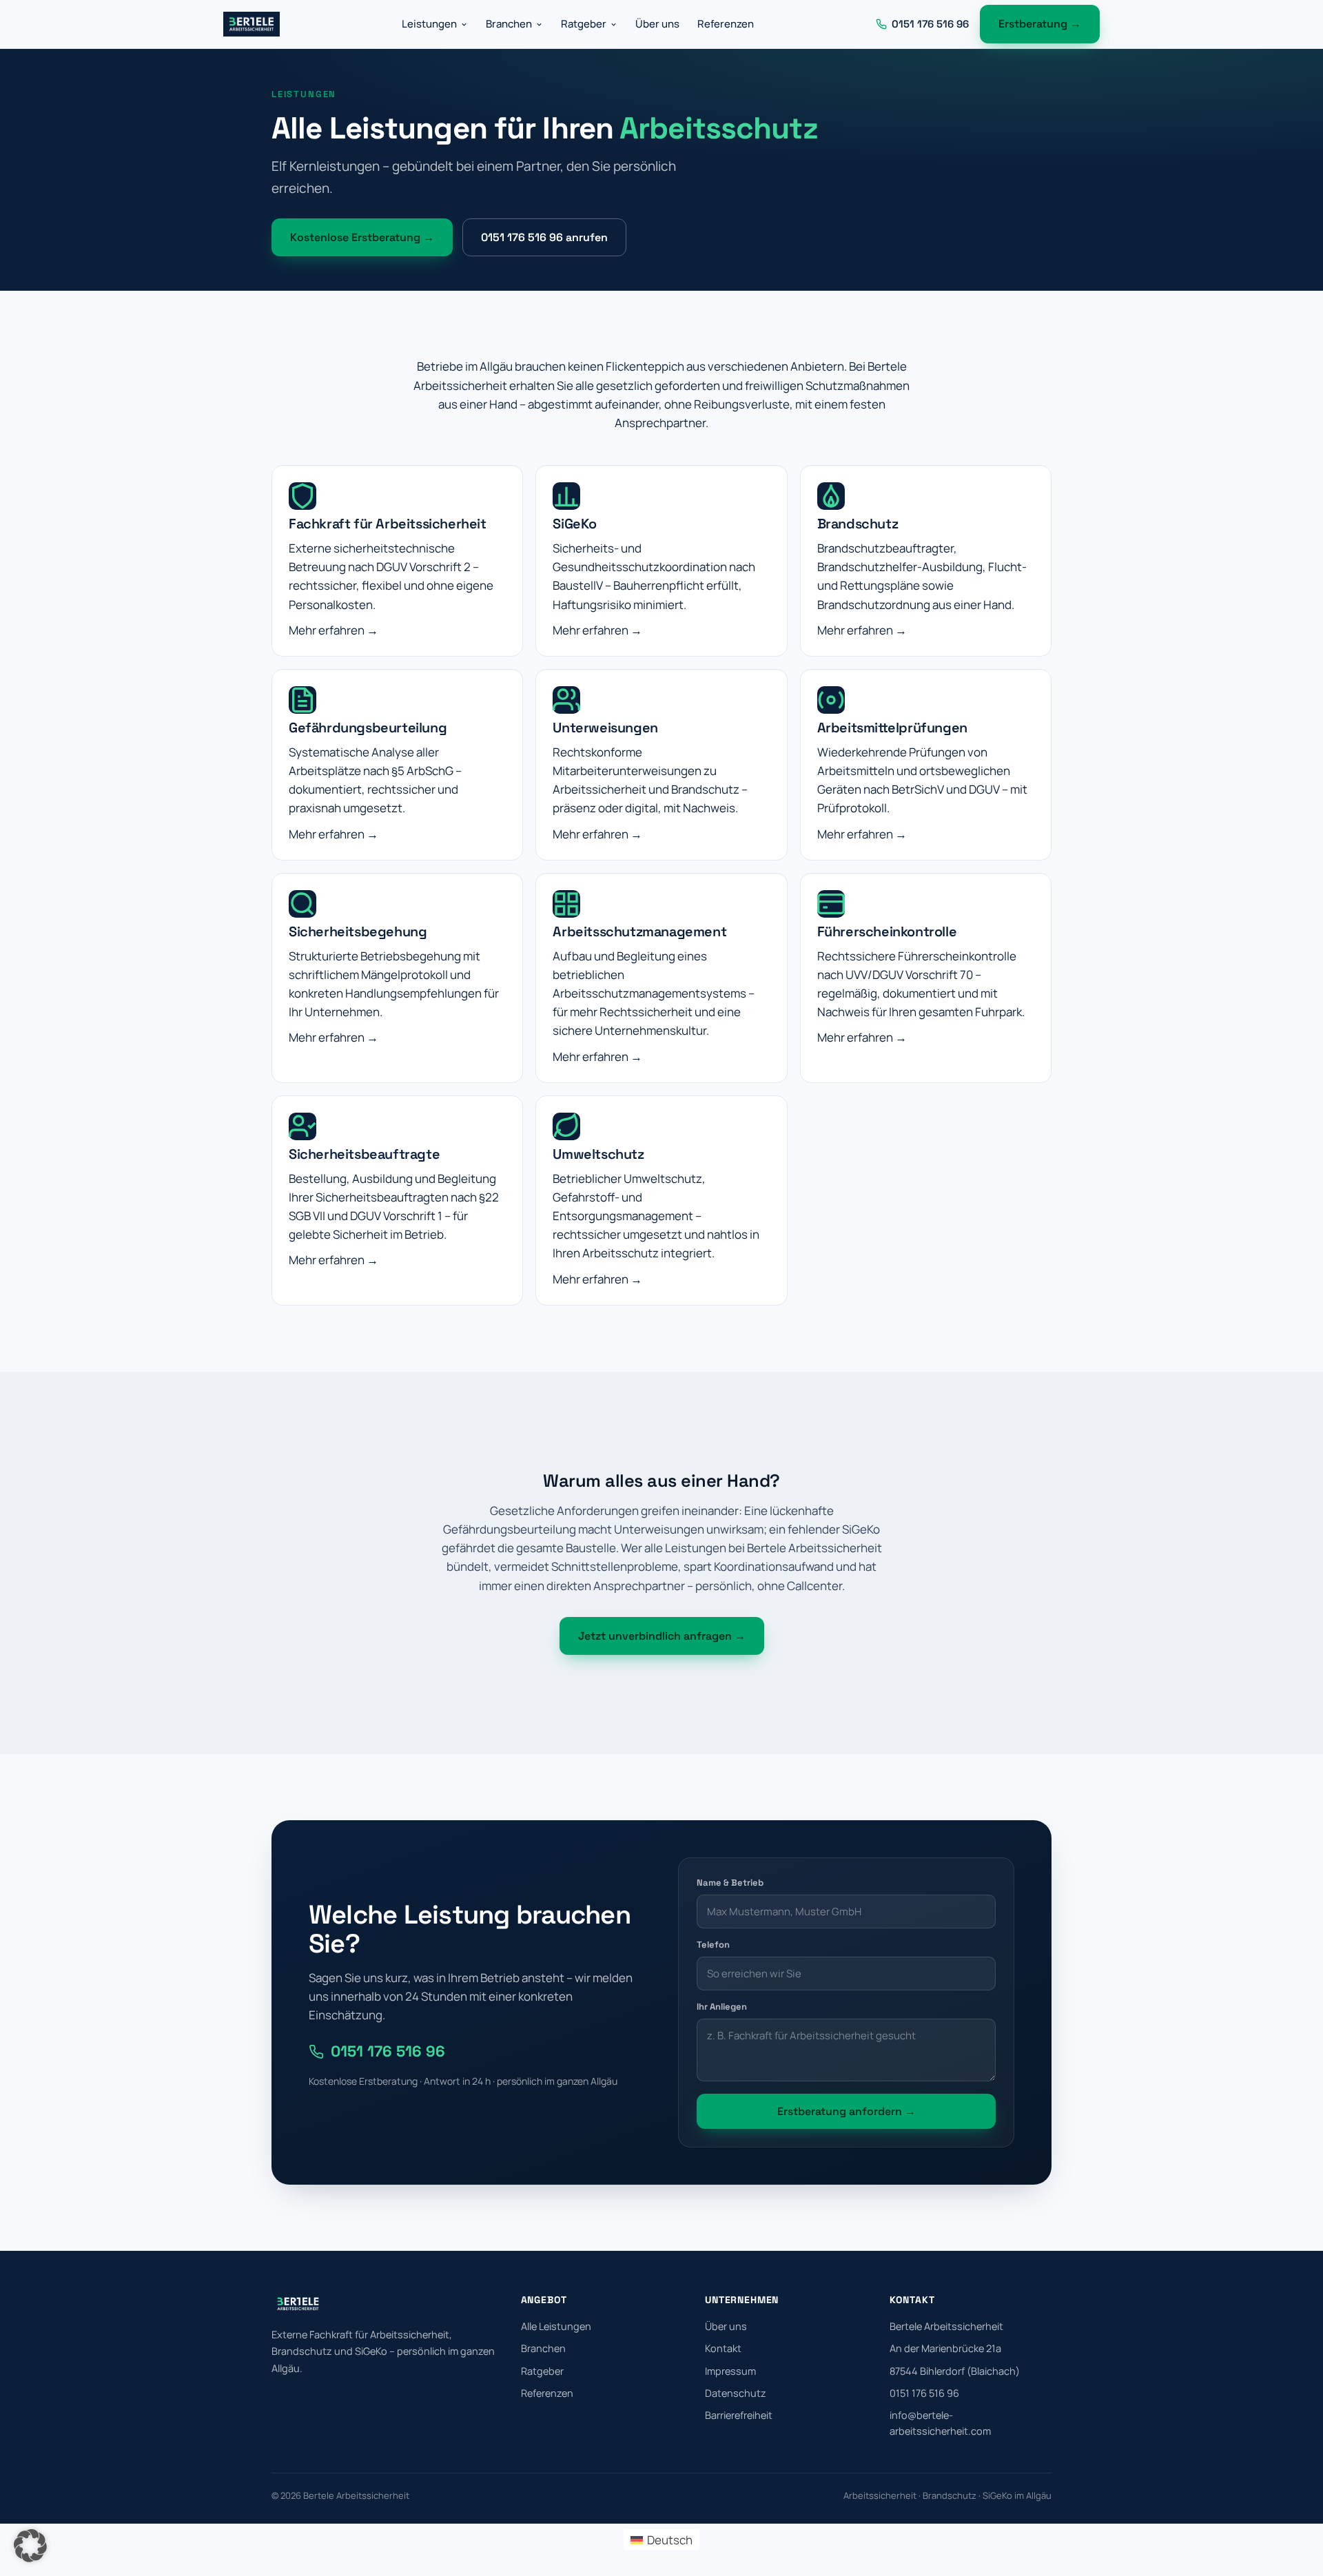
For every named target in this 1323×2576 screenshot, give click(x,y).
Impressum (730, 2371)
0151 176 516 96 (388, 2051)
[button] (30, 2546)
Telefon (713, 1945)
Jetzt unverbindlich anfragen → (662, 1636)
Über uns (657, 24)
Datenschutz (736, 2393)
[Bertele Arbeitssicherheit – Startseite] (252, 24)
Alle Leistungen (556, 2326)
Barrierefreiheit (739, 2415)
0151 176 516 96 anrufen (544, 237)
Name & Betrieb (730, 1883)
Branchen (509, 24)
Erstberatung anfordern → (847, 2111)
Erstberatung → (1040, 24)
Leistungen (429, 24)
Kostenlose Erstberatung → (362, 237)
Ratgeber (584, 24)
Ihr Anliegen (722, 2007)
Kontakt (723, 2348)
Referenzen (726, 24)
